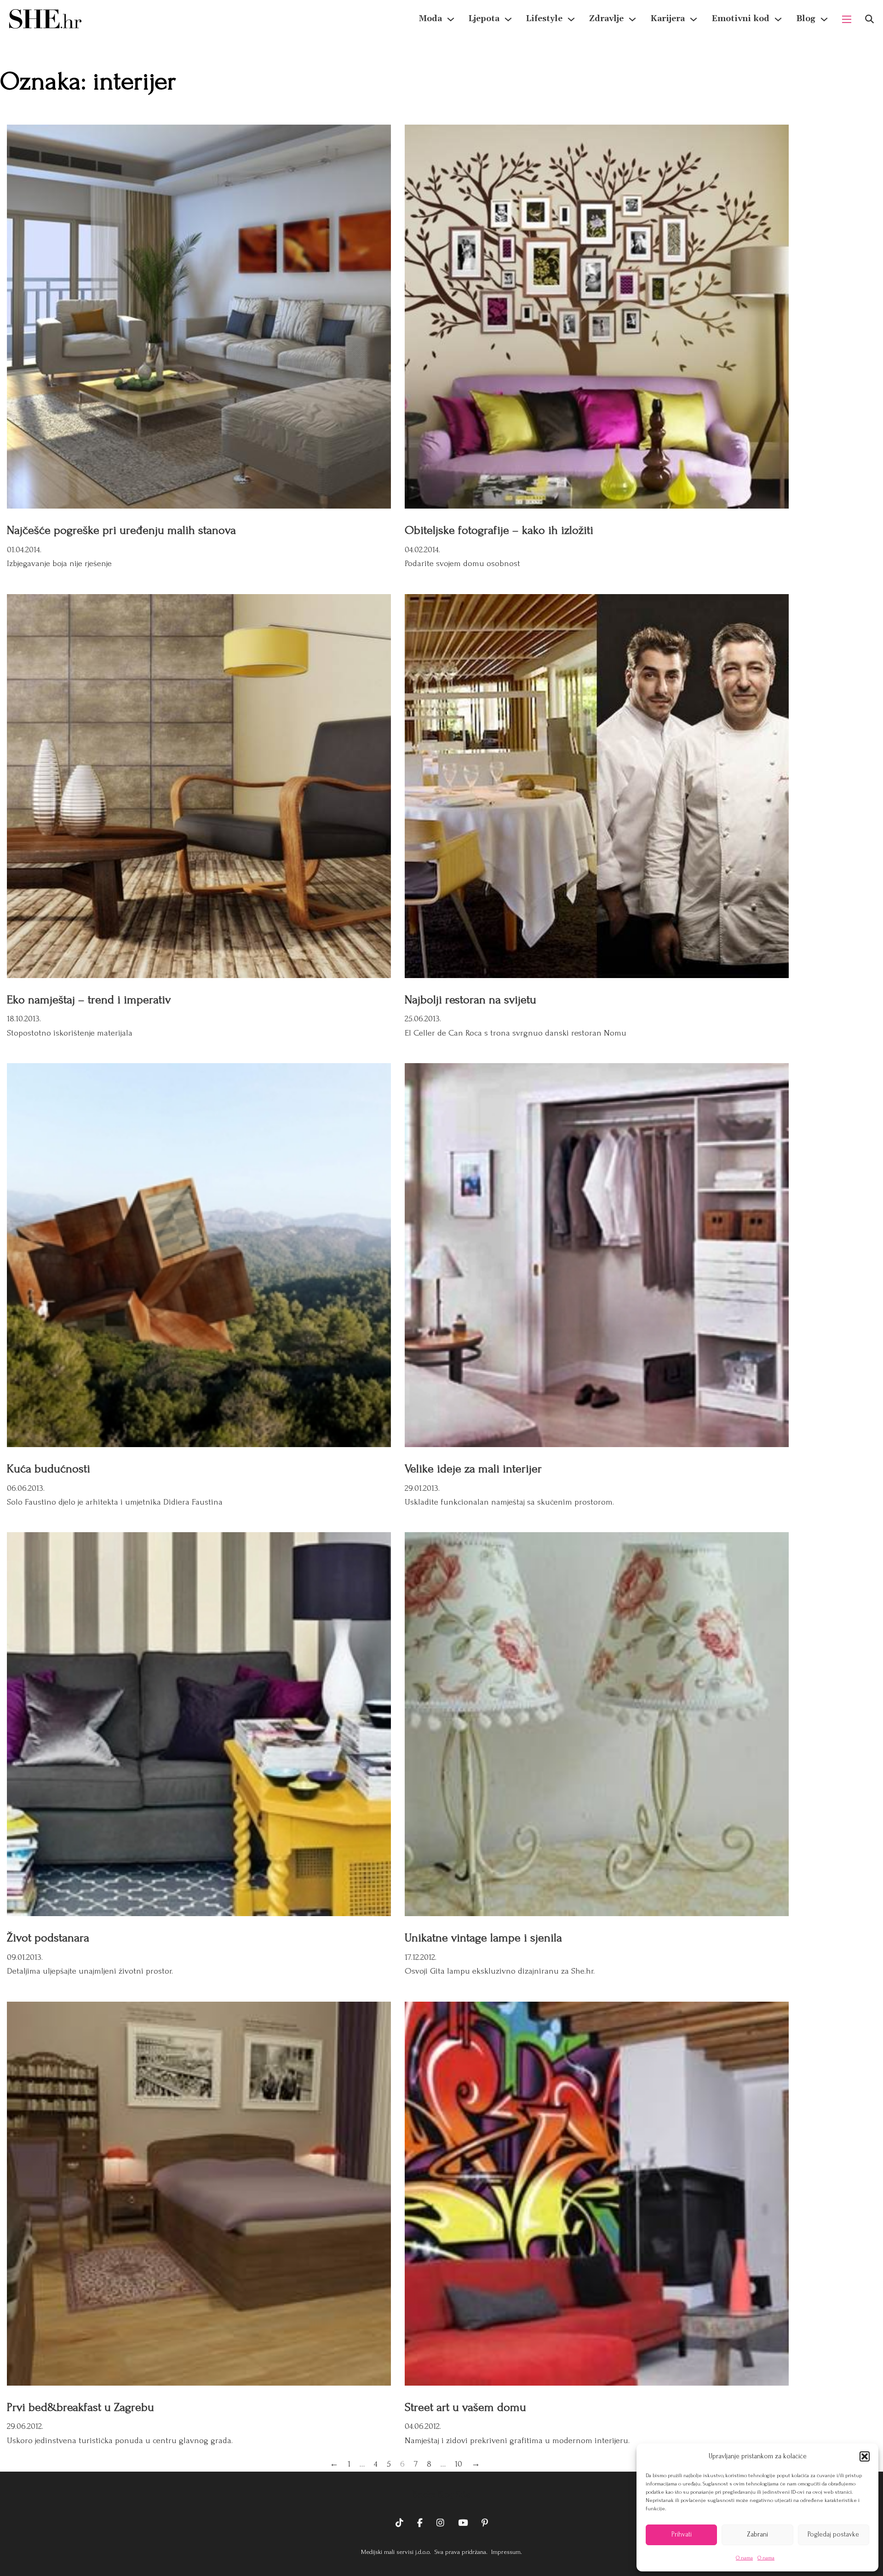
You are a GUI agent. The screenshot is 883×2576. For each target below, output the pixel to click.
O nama (744, 2558)
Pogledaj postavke (833, 2534)
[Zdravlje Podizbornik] (632, 19)
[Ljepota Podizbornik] (508, 19)
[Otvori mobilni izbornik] (847, 19)
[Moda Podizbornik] (451, 19)
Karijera (668, 19)
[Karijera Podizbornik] (694, 19)
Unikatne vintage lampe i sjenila (483, 1938)
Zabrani (757, 2534)
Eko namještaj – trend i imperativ (89, 1000)
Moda (430, 19)
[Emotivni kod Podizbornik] (778, 19)
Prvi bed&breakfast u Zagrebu (80, 2407)
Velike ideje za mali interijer (473, 1469)
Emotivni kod (740, 19)
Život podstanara (48, 1938)
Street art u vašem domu (465, 2407)
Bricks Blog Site (441, 2495)
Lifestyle (544, 19)
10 (459, 2464)
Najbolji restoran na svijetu (470, 1000)
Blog (806, 19)
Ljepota (484, 19)
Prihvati (682, 2534)
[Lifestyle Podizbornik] (571, 19)
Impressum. (506, 2552)
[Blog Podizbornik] (824, 19)
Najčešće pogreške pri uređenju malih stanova (121, 530)
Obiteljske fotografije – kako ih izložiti (499, 530)
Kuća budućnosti (49, 1469)
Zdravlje (606, 19)
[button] (865, 2456)
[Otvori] (869, 19)
